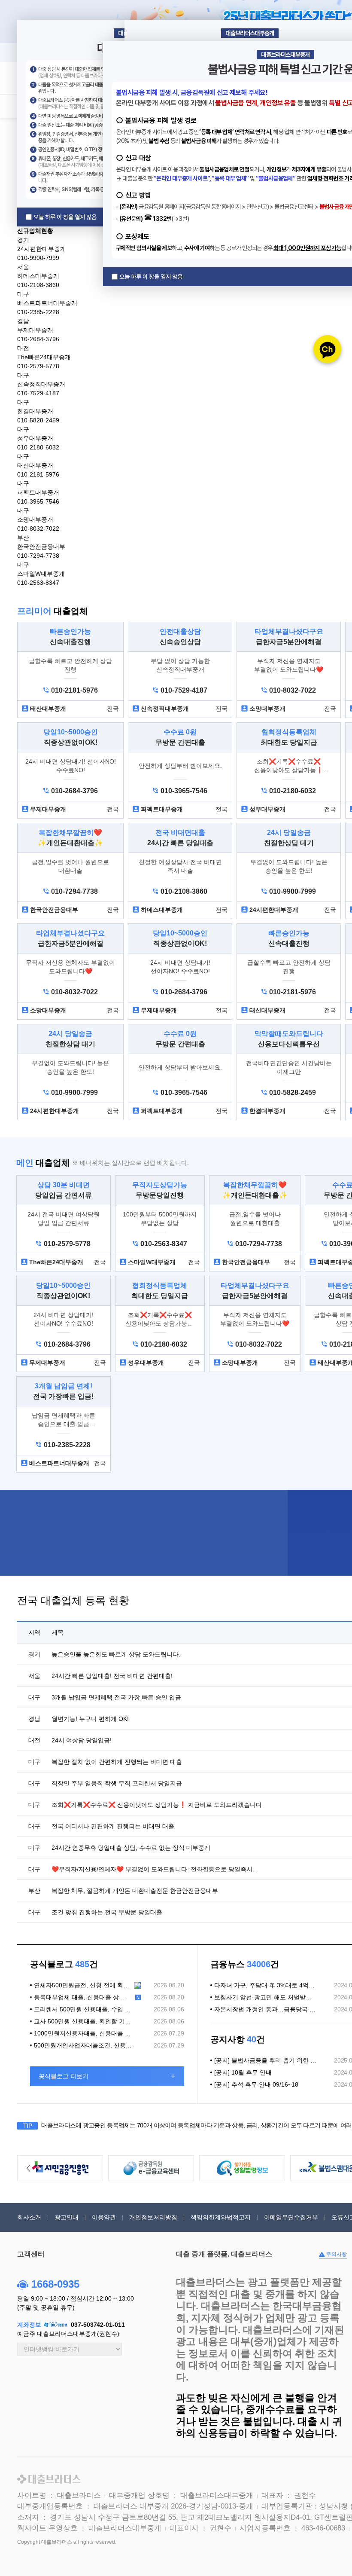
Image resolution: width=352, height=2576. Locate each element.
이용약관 (104, 2217)
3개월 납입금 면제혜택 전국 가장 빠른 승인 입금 (116, 1697)
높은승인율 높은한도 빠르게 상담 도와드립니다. (116, 1654)
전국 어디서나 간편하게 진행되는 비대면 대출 (113, 1826)
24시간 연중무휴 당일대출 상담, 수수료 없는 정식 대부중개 (131, 1848)
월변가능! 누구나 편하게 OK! (90, 1719)
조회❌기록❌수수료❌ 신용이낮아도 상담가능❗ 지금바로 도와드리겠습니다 (157, 1805)
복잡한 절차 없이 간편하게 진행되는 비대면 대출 (117, 1762)
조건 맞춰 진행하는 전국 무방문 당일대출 (107, 1912)
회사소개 (29, 2217)
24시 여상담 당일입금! (82, 1740)
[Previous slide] (28, 2168)
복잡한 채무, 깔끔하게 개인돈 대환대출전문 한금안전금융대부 (135, 1891)
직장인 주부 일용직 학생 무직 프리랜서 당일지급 (117, 1783)
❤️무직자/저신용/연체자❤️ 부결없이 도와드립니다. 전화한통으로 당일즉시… (155, 1869)
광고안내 (67, 2217)
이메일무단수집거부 (291, 2217)
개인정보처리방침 (153, 2217)
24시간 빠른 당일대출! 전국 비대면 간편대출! (112, 1676)
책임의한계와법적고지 (221, 2217)
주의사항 (336, 2254)
